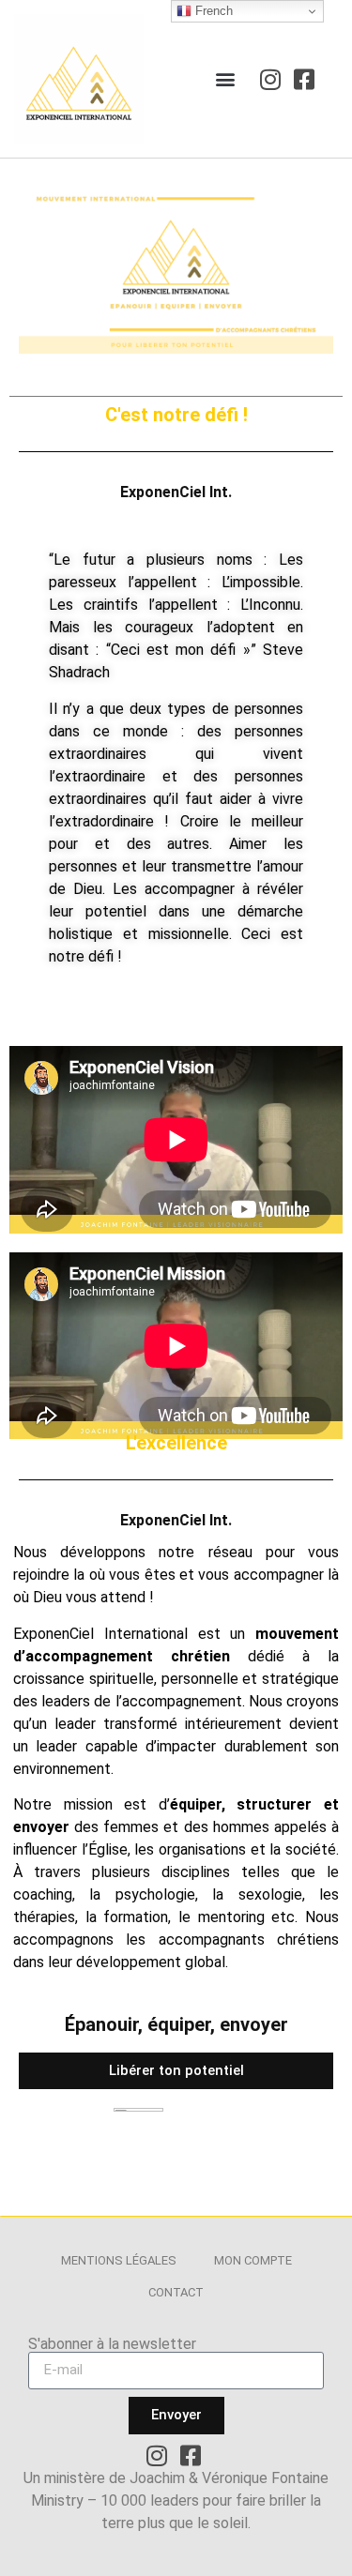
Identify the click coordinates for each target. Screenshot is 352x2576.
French (212, 11)
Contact (176, 2292)
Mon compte (253, 2260)
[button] (226, 79)
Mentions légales (119, 2260)
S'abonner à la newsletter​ (112, 2344)
